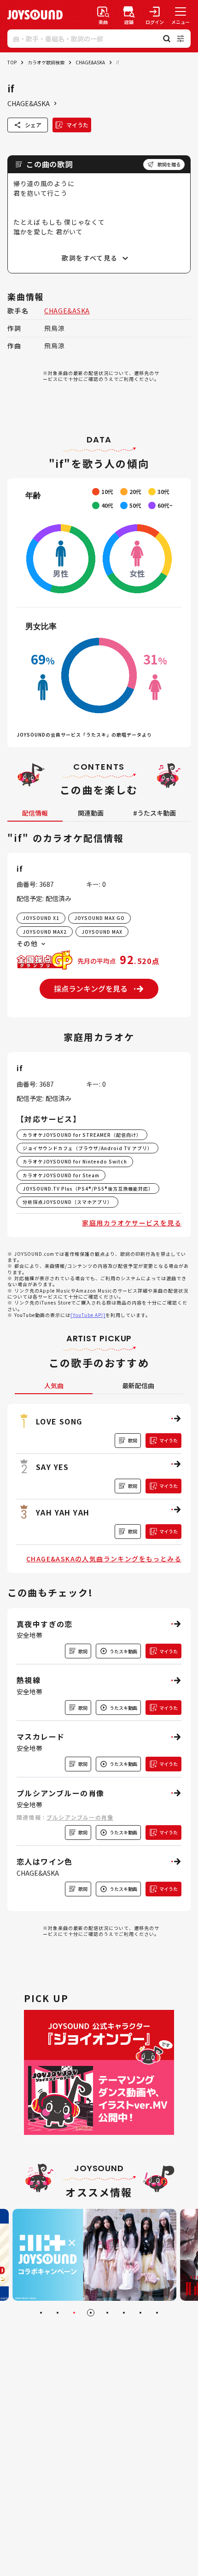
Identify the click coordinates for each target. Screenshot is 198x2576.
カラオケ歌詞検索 (46, 62)
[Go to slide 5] (107, 2313)
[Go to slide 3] (74, 2313)
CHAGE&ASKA (90, 62)
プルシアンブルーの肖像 (80, 1817)
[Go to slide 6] (124, 2313)
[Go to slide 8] (157, 2313)
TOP (12, 62)
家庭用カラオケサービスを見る (132, 1223)
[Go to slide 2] (58, 2313)
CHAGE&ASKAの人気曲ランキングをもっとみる (104, 1559)
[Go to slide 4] (91, 2313)
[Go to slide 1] (41, 2313)
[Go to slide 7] (140, 2313)
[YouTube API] (88, 1315)
